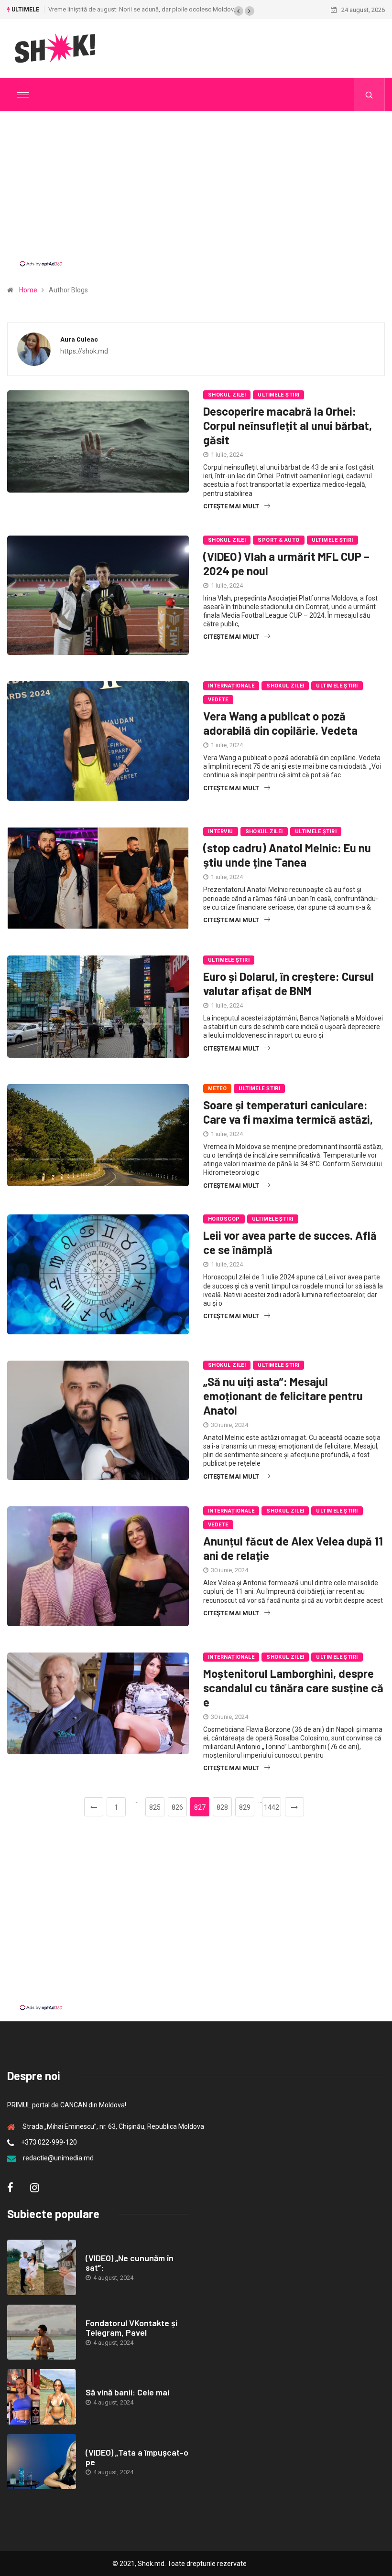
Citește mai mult (231, 506)
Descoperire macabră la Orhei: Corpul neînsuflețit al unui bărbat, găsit (288, 425)
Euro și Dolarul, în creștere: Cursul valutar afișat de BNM (289, 983)
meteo (217, 1089)
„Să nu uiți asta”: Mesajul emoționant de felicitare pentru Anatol (283, 1396)
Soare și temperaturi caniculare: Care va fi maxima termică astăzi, (288, 1112)
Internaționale (231, 686)
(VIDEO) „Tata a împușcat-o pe (137, 2457)
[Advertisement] (196, 197)
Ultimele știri (278, 395)
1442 (272, 1807)
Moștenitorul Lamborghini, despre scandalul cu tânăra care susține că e (293, 1688)
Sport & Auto (278, 540)
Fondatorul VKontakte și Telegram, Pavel (131, 2328)
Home (28, 290)
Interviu (221, 832)
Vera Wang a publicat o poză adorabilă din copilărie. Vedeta (280, 723)
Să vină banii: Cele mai (127, 2392)
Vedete (218, 700)
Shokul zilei (227, 395)
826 (177, 1807)
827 (200, 1807)
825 (155, 1807)
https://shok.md (84, 351)
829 (245, 1807)
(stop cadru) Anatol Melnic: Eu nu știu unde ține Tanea (287, 855)
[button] (239, 11)
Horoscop (224, 1219)
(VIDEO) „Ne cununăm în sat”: (130, 2263)
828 (222, 1807)
